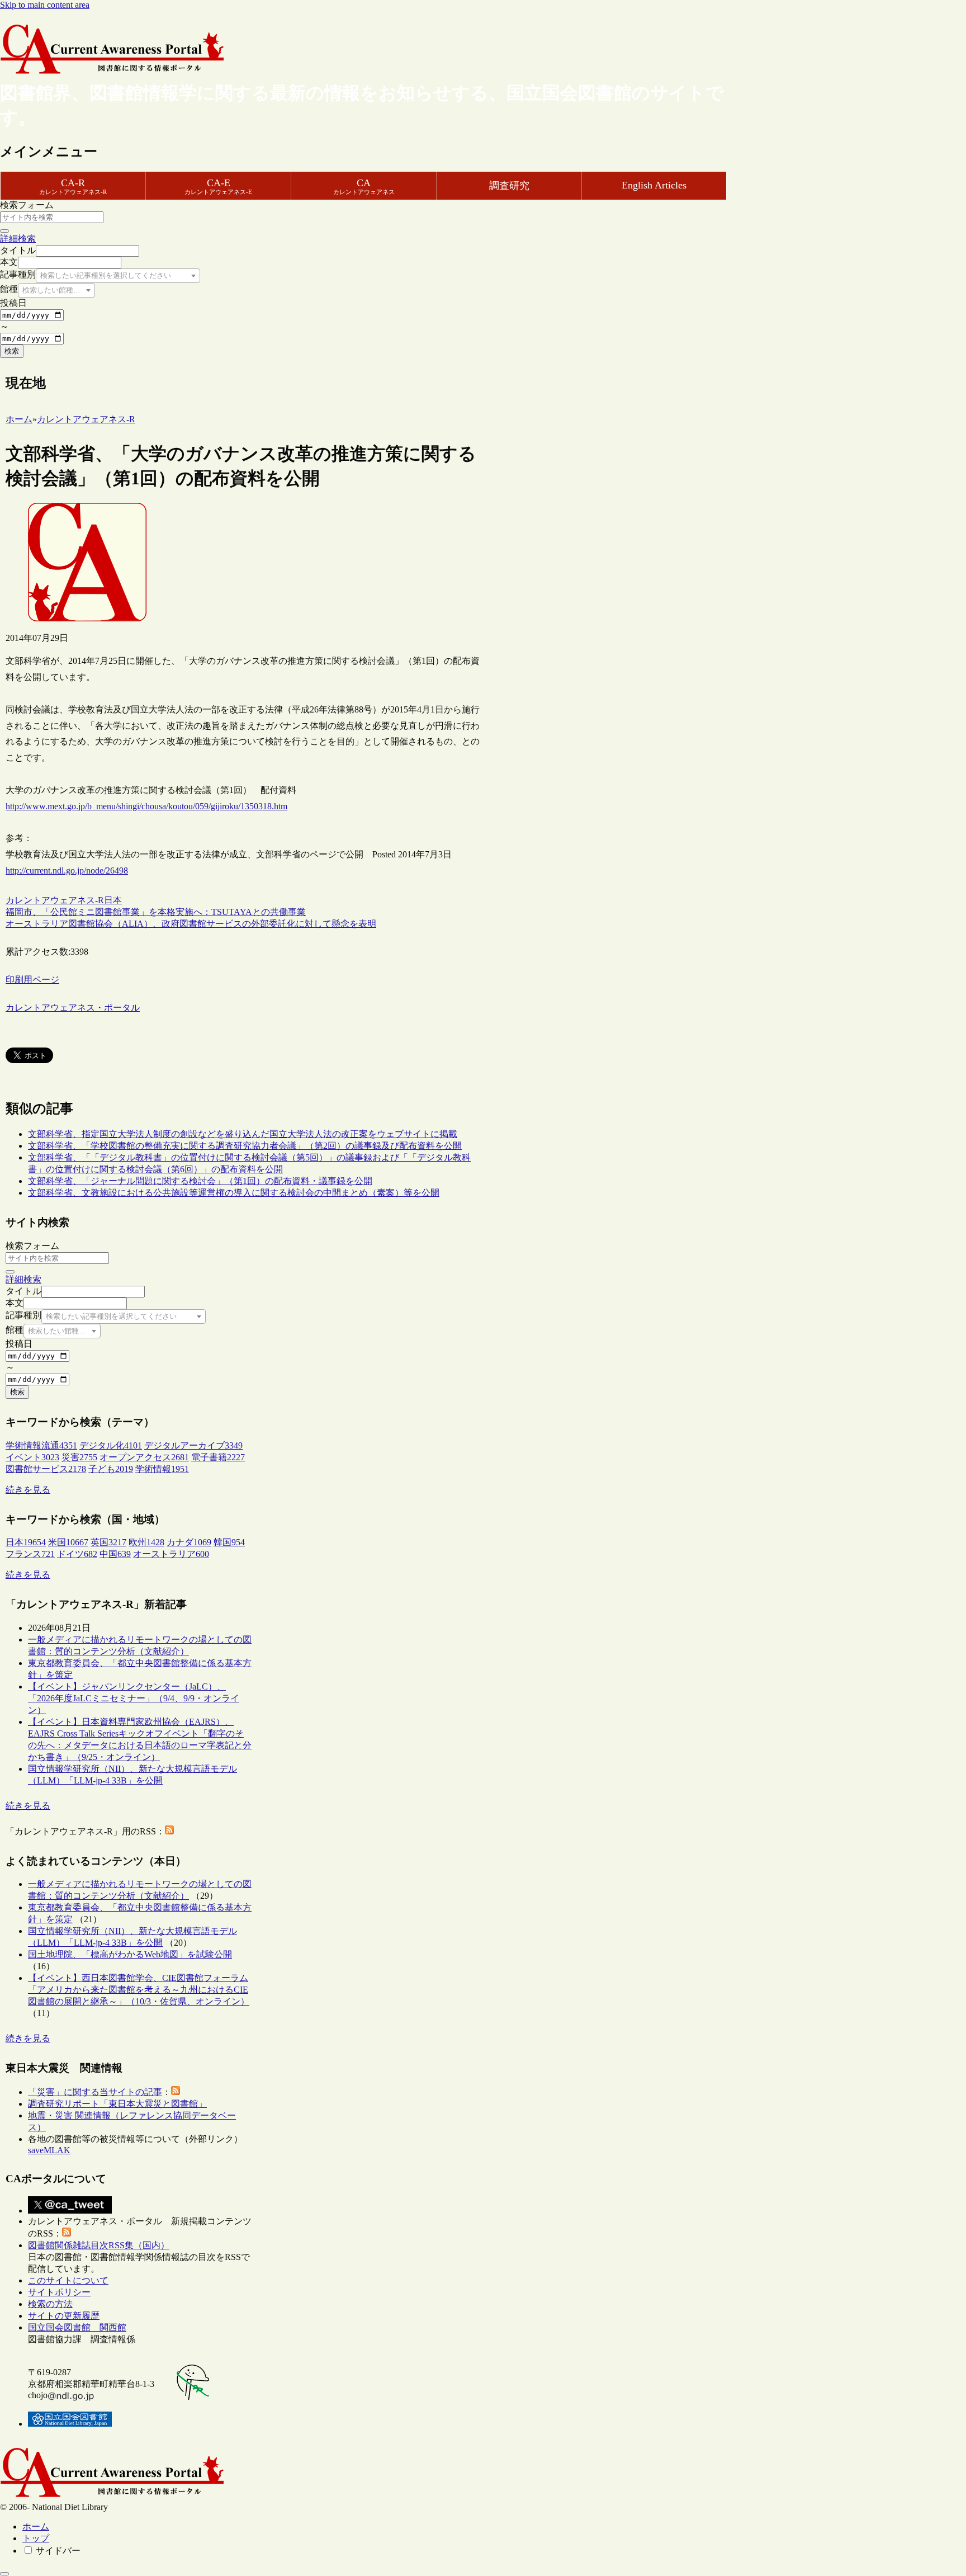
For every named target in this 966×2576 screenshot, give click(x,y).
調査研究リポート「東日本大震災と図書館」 (117, 2104)
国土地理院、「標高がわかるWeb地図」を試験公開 (130, 1954)
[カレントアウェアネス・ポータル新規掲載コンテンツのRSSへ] (67, 2233)
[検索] (4, 231)
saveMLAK (49, 2150)
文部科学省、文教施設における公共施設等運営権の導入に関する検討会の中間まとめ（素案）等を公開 (234, 1193)
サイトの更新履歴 (64, 2316)
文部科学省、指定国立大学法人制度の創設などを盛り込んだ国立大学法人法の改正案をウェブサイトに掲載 (243, 1134)
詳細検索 (18, 239)
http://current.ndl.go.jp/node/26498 (67, 871)
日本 (113, 900)
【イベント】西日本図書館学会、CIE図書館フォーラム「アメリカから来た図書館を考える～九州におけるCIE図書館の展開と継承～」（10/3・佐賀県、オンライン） (139, 1990)
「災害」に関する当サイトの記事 (95, 2092)
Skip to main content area (45, 5)
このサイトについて (68, 2280)
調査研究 (509, 186)
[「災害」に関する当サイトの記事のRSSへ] (176, 2092)
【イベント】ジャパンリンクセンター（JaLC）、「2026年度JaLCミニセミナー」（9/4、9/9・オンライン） (134, 1698)
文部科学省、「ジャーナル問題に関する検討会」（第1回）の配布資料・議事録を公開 (200, 1181)
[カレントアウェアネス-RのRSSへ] (169, 1831)
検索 (12, 351)
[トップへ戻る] (4, 2574)
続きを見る (28, 1490)
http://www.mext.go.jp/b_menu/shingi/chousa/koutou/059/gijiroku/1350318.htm (146, 806)
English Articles (654, 185)
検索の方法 (50, 2304)
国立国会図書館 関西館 (77, 2327)
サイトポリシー (59, 2292)
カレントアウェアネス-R (55, 900)
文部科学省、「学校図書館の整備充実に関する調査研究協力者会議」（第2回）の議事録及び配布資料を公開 (245, 1146)
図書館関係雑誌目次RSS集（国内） (99, 2245)
